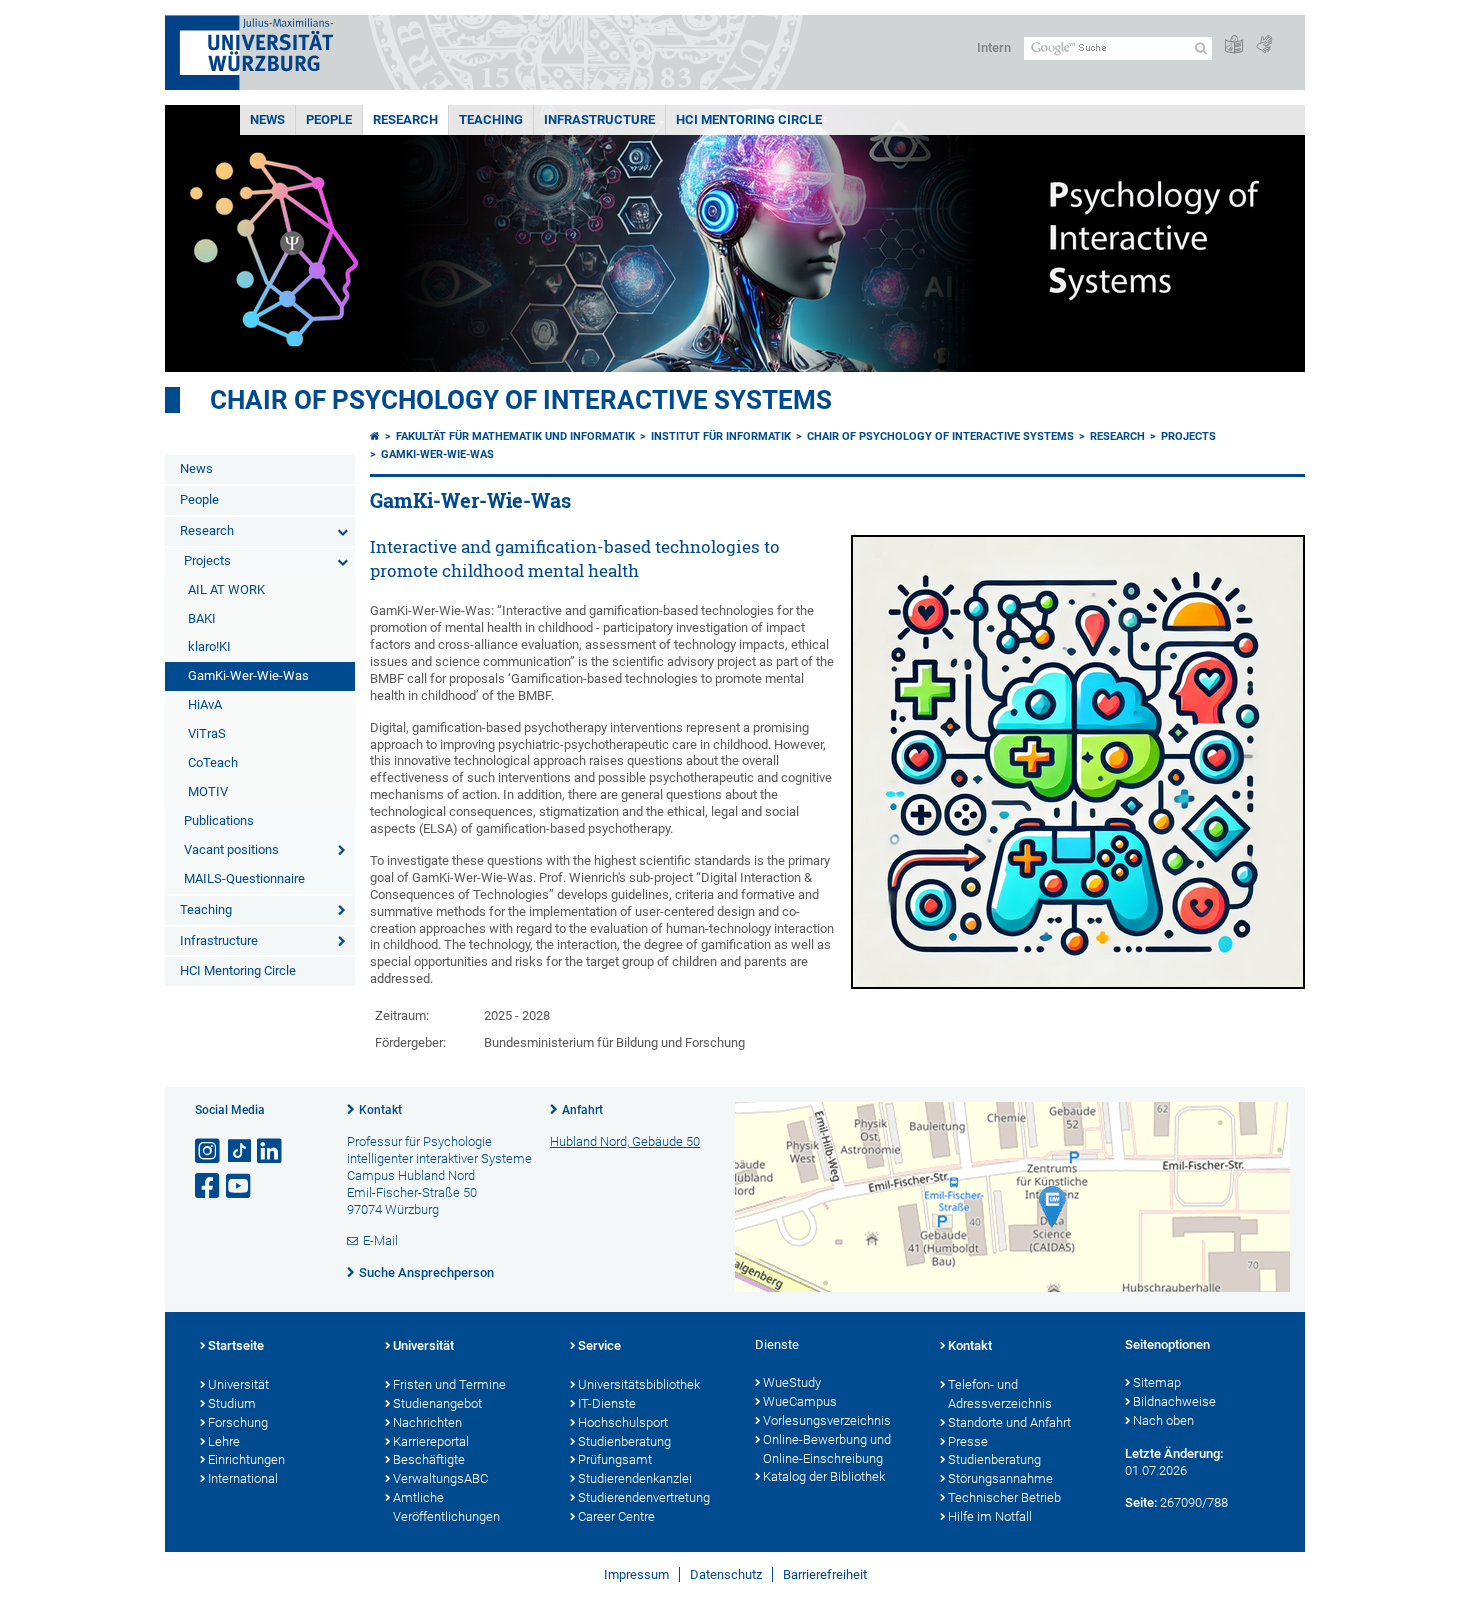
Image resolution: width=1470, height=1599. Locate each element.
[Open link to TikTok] (240, 1151)
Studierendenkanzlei (635, 1478)
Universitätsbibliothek (639, 1384)
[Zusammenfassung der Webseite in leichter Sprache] (1234, 45)
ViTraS (207, 733)
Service (599, 1345)
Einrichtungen (246, 1459)
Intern (994, 47)
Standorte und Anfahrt (1009, 1422)
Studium (232, 1403)
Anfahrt (582, 1110)
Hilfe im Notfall (990, 1516)
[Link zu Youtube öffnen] (240, 1186)
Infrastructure (599, 119)
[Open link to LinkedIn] (271, 1151)
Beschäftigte (429, 1459)
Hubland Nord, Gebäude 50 (625, 1141)
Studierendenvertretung (644, 1497)
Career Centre (616, 1516)
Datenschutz (726, 1574)
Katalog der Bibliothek (824, 1476)
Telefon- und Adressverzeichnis (1000, 1394)
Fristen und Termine (449, 1384)
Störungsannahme (1000, 1478)
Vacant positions (231, 849)
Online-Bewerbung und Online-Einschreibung (827, 1449)
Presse (968, 1441)
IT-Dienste (607, 1403)
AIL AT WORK (226, 589)
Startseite (236, 1345)
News (267, 119)
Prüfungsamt (615, 1459)
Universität (238, 1384)
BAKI (202, 618)
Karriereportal (431, 1441)
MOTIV (208, 791)
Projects (207, 560)
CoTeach (213, 762)
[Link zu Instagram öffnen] (209, 1151)
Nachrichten (427, 1422)
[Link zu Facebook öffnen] (209, 1186)
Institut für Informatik (721, 436)
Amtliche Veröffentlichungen (446, 1507)
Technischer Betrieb (1004, 1497)
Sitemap (1157, 1382)
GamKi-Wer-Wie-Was (248, 675)
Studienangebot (437, 1403)
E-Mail (380, 1240)
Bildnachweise (1174, 1401)
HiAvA (205, 704)
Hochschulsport (623, 1422)
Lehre (224, 1441)
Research (405, 119)
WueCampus (800, 1401)
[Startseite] (375, 436)
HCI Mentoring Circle (749, 119)
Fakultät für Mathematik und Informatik (515, 436)
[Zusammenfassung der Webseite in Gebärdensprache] (1264, 45)
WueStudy (792, 1382)
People (329, 119)
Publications (219, 820)
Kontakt (380, 1110)
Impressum (636, 1574)
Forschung (238, 1422)
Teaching (491, 119)
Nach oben (1163, 1420)
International (243, 1478)
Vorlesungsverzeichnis (827, 1420)
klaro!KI (209, 646)
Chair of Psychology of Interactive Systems (521, 400)
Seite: (1141, 1502)
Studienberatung (624, 1441)
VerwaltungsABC (440, 1478)
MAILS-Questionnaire (244, 878)
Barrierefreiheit (825, 1574)
